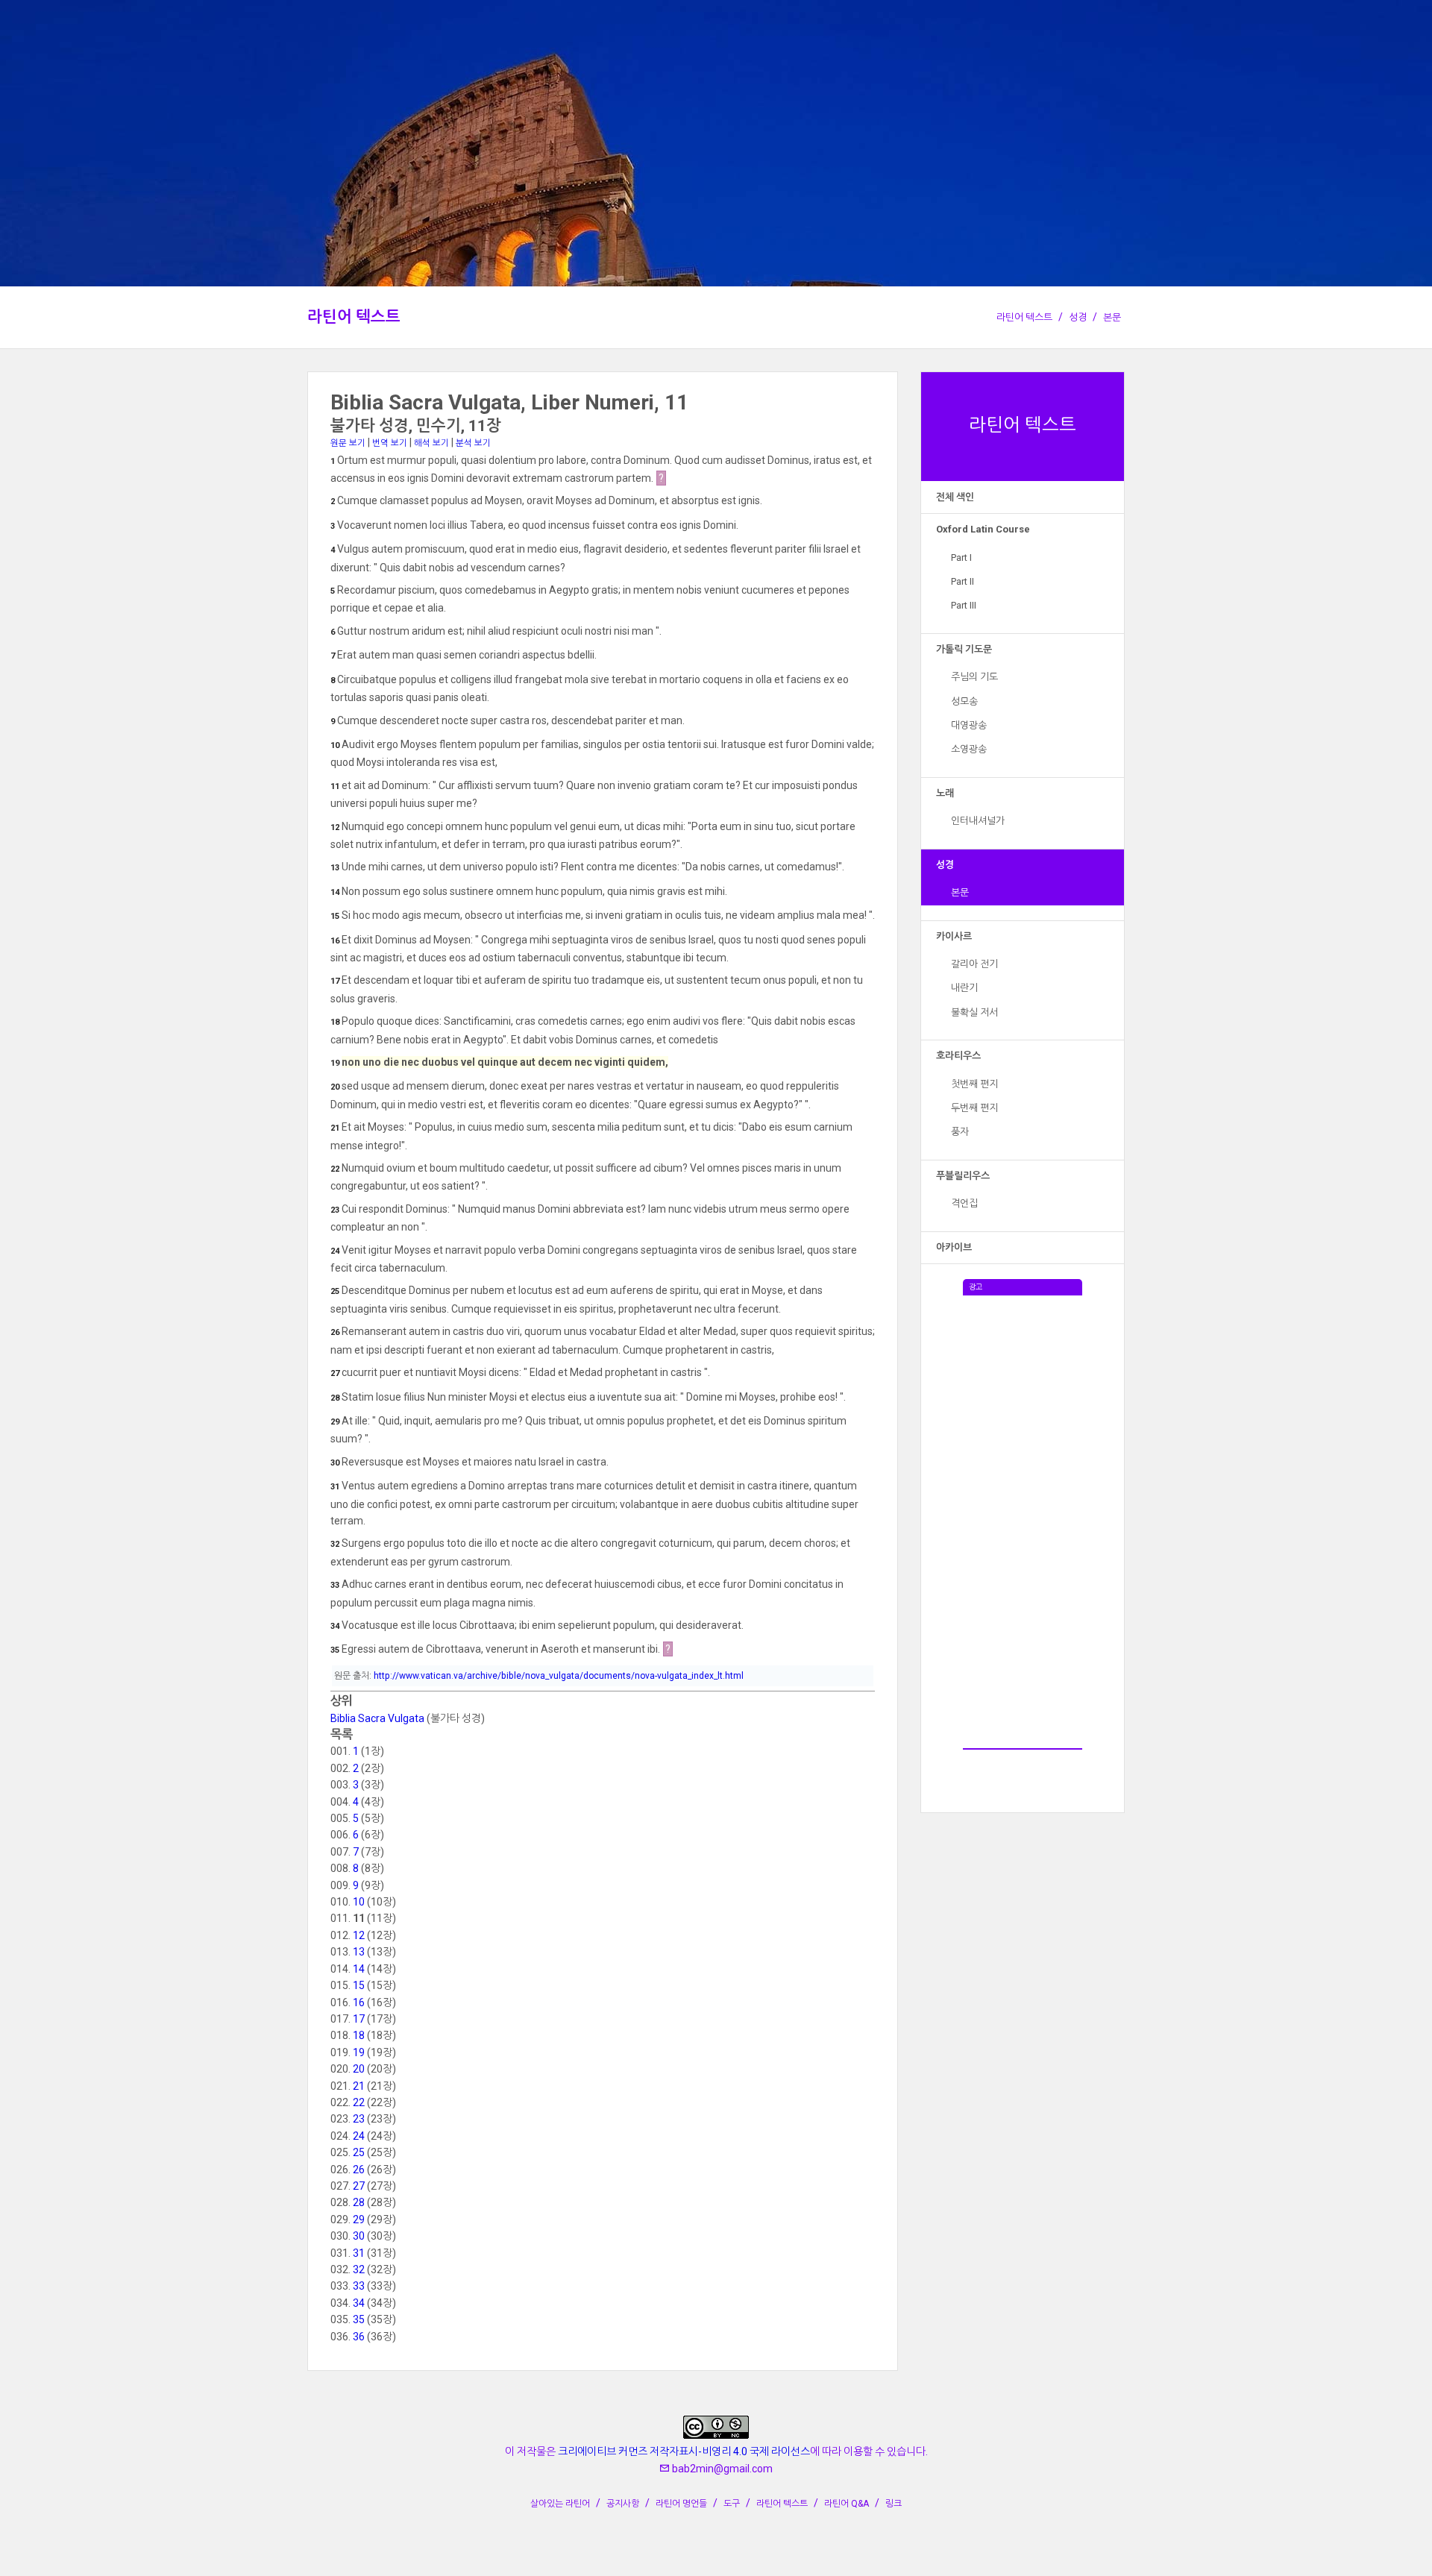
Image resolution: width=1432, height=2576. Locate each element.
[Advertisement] (1023, 1519)
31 (359, 2253)
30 (359, 2236)
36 (359, 2337)
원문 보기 (348, 443)
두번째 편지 (974, 1108)
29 (359, 2220)
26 (359, 2170)
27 (359, 2186)
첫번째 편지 (974, 1084)
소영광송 (969, 749)
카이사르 (954, 936)
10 (359, 1902)
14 (359, 1969)
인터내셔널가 (978, 821)
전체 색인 (955, 497)
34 (359, 2303)
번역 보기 (390, 443)
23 (359, 2119)
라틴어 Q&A (847, 2504)
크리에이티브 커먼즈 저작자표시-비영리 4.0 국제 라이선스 (684, 2451)
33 (359, 2286)
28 (359, 2202)
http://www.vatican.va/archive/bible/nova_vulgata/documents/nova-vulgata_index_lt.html (559, 1676)
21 (359, 2086)
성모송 (964, 701)
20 (359, 2069)
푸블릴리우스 (963, 1176)
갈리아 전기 (974, 964)
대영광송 (969, 725)
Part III (964, 605)
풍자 (960, 1132)
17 (359, 2019)
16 (359, 2002)
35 (359, 2319)
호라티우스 (958, 1056)
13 (359, 1952)
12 (359, 1935)
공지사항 (623, 2504)
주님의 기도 (974, 677)
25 (359, 2152)
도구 (732, 2504)
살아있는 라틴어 (560, 2504)
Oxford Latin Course (983, 529)
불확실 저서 (974, 1012)
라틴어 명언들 (681, 2504)
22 (359, 2102)
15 (359, 1985)
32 (359, 2269)
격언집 (964, 1203)
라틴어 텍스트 (354, 317)
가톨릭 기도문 (964, 649)
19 (359, 2052)
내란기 (964, 988)
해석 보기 (431, 443)
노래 (945, 793)
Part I (961, 557)
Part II (962, 581)
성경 (1078, 317)
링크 (894, 2504)
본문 (1112, 317)
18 (359, 2035)
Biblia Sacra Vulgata (377, 1718)
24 (359, 2136)
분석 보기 (473, 443)
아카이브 (954, 1247)
